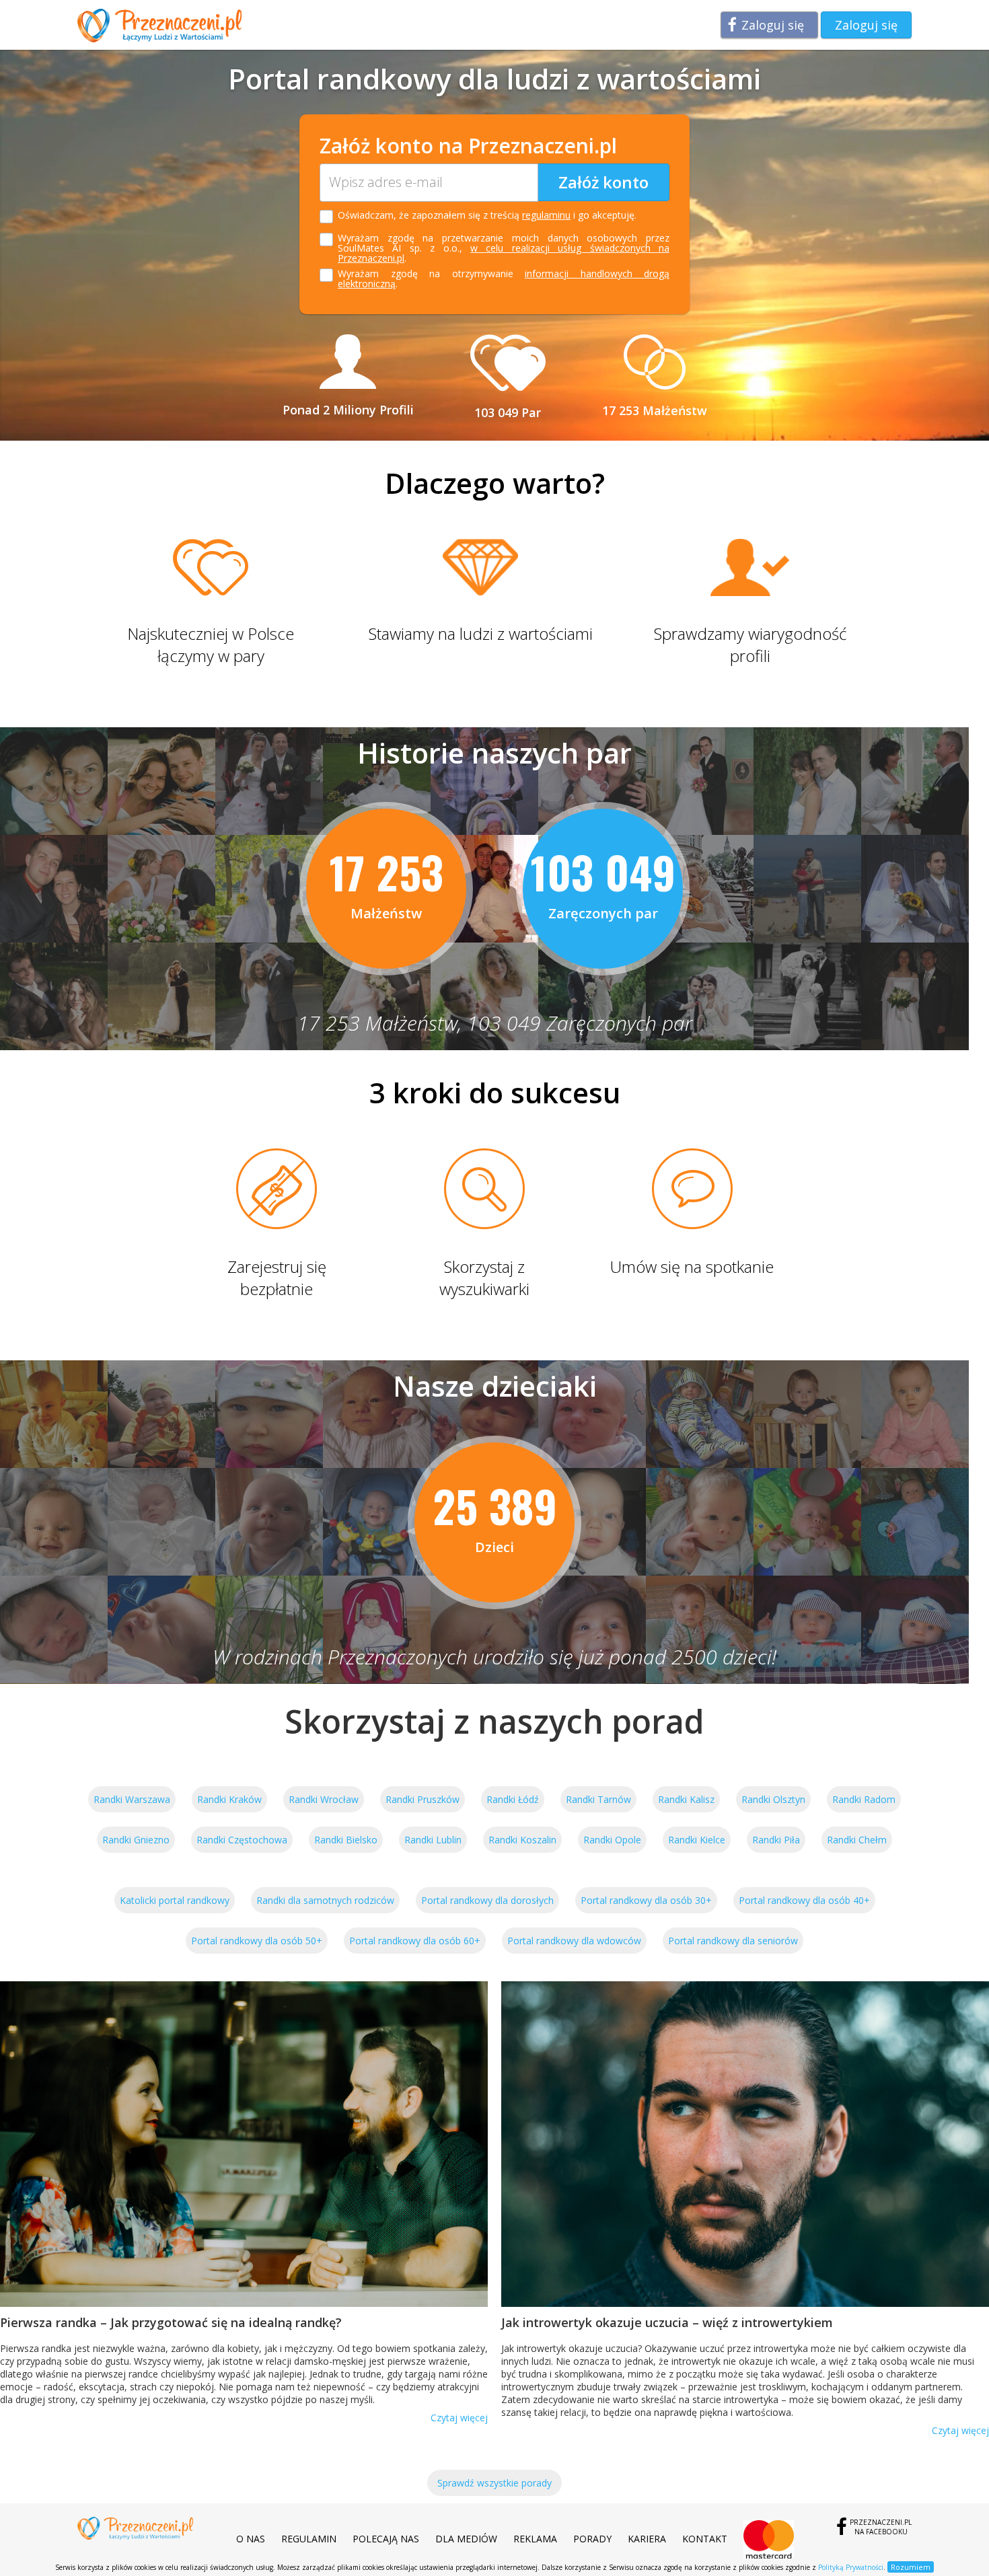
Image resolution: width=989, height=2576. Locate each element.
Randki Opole (612, 1840)
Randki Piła (776, 1840)
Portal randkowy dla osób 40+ (804, 1900)
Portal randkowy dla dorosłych (487, 1900)
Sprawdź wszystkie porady (494, 2483)
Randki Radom (864, 1799)
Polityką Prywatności (851, 2567)
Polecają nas (386, 2539)
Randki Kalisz (686, 1799)
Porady (592, 2539)
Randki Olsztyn (773, 1799)
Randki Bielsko (346, 1840)
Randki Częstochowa (242, 1840)
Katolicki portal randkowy (175, 1900)
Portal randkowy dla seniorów (733, 1941)
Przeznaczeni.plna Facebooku (881, 2527)
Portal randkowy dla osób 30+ (646, 1900)
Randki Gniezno (136, 1840)
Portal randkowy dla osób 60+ (415, 1941)
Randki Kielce (697, 1840)
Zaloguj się (773, 25)
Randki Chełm (857, 1840)
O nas (251, 2539)
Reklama (535, 2539)
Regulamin (309, 2539)
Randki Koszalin (522, 1840)
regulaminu (546, 215)
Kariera (647, 2539)
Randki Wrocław (324, 1799)
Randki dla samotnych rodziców (325, 1900)
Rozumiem (911, 2567)
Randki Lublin (433, 1840)
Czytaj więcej (459, 2418)
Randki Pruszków (423, 1799)
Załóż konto (603, 182)
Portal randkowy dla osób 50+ (257, 1941)
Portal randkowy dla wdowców (574, 1941)
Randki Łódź (513, 1799)
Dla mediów (466, 2539)
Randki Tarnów (598, 1799)
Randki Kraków (229, 1799)
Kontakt (705, 2539)
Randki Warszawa (132, 1799)
